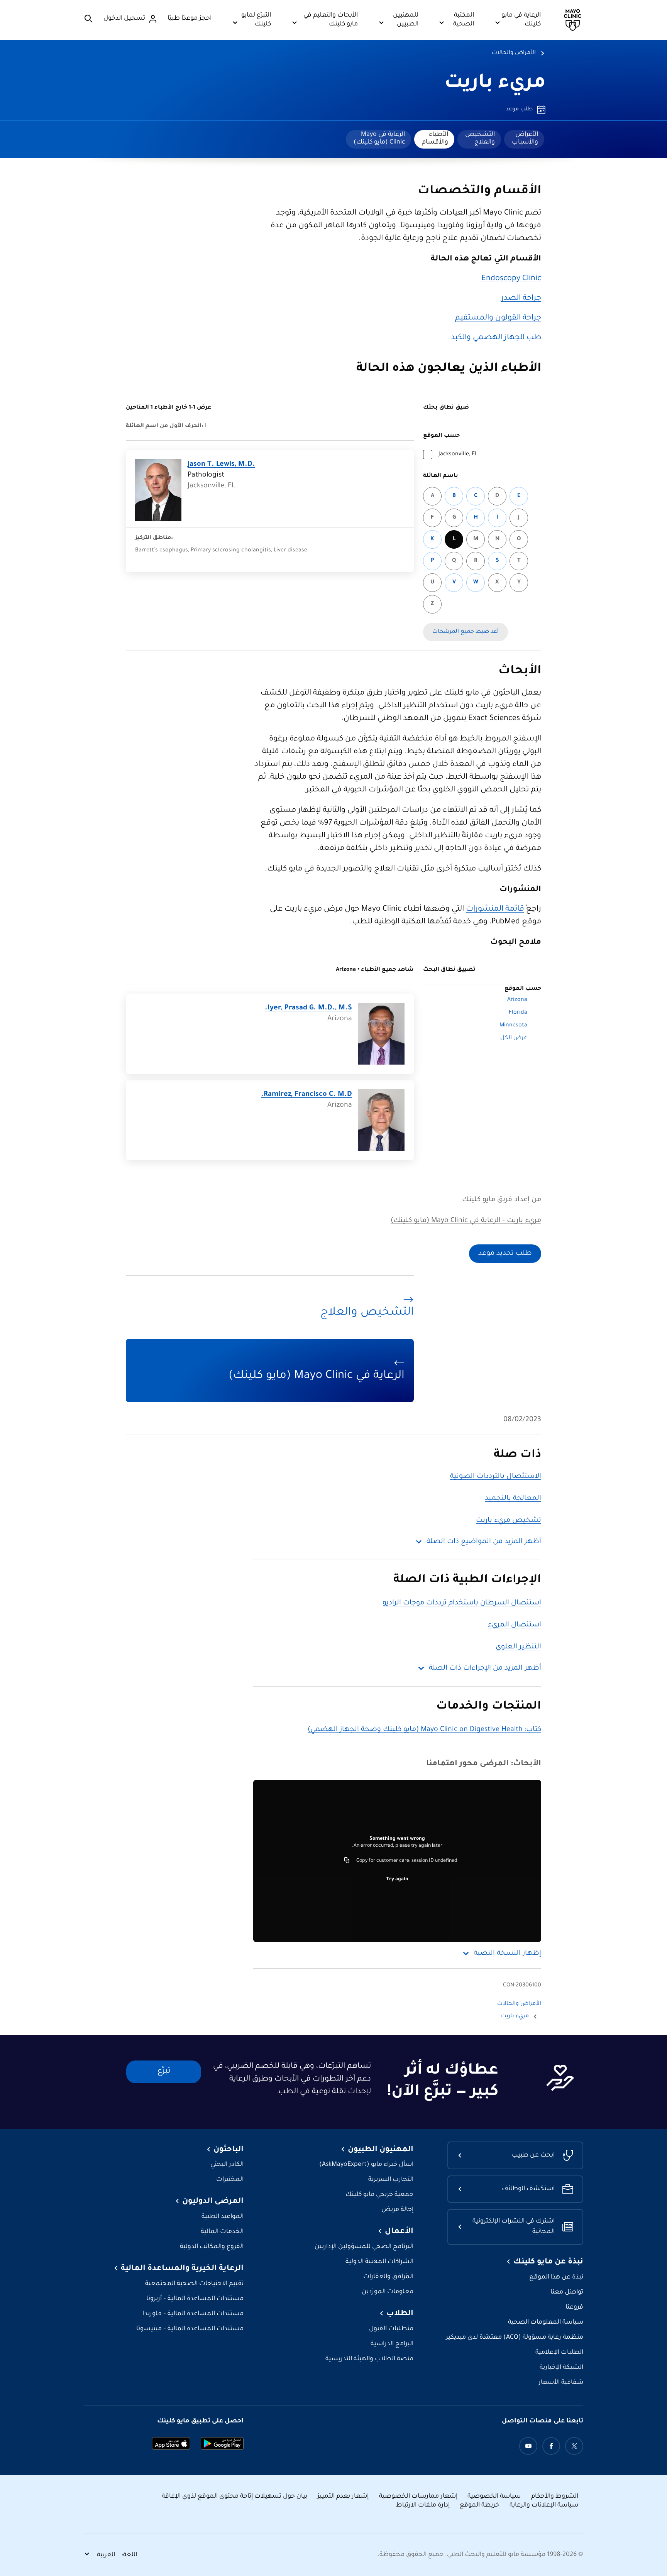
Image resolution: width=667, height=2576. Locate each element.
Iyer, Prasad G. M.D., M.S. (308, 1008)
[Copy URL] (347, 1861)
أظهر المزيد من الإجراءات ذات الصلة (485, 1668)
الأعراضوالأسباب (525, 139)
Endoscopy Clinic (511, 279)
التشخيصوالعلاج (480, 139)
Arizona (517, 1000)
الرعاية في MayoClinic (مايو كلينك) (379, 139)
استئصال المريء (515, 1625)
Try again (397, 1880)
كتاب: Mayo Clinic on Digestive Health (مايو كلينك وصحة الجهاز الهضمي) (424, 1730)
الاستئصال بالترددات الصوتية (496, 1477)
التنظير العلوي (518, 1647)
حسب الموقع (441, 436)
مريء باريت (495, 84)
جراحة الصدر (521, 299)
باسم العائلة (441, 476)
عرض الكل (514, 1038)
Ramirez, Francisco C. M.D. (306, 1095)
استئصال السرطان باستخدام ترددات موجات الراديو (462, 1603)
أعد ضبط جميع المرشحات (466, 632)
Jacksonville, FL (458, 455)
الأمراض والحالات (514, 53)
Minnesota (513, 1026)
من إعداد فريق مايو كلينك (502, 1200)
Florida (518, 1013)
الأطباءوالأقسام (435, 139)
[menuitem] (524, 139)
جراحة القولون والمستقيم (498, 318)
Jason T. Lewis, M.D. (221, 465)
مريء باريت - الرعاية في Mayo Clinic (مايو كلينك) (466, 1221)
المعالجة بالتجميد (513, 1499)
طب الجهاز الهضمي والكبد (496, 338)
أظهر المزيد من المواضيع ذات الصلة (484, 1542)
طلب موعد (519, 110)
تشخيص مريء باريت (509, 1521)
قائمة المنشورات (495, 909)
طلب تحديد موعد (505, 1254)
